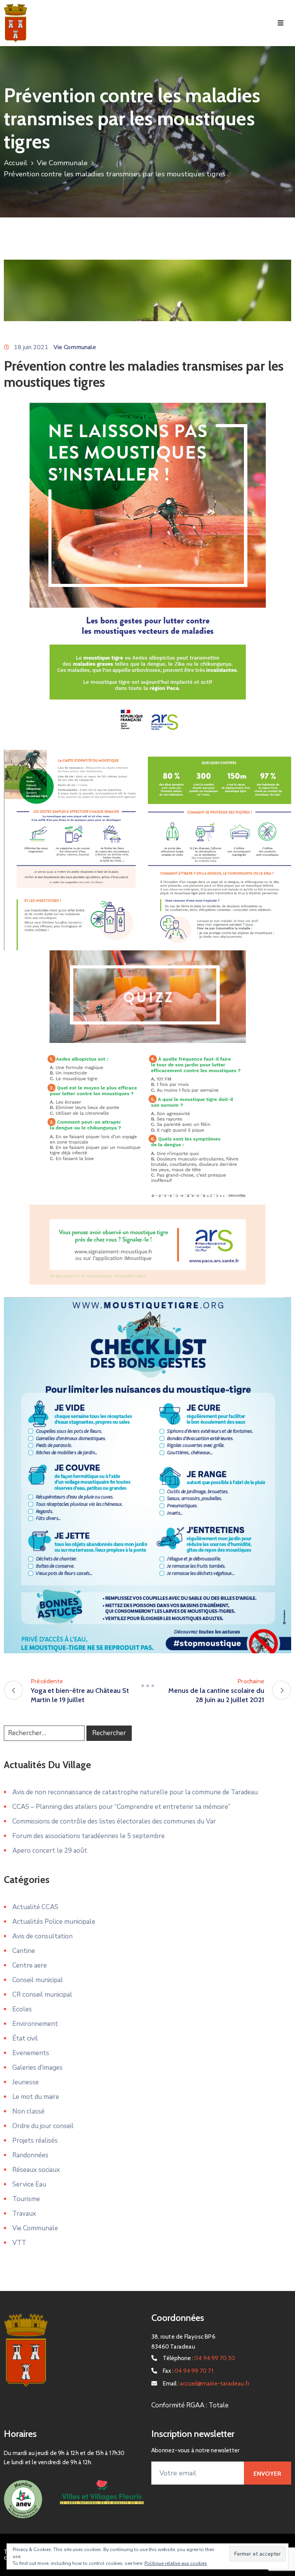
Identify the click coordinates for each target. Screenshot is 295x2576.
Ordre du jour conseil (43, 2126)
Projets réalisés (35, 2141)
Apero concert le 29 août (50, 1851)
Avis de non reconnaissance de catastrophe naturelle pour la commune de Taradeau (135, 1792)
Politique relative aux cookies (176, 2563)
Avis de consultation (42, 1936)
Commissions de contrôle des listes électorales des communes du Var (114, 1821)
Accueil (16, 163)
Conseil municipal (38, 1980)
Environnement (35, 2024)
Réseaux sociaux (36, 2170)
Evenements (31, 2053)
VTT (19, 2243)
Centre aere (30, 1965)
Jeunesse (26, 2082)
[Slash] (147, 1686)
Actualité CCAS (35, 1907)
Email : (206, 2384)
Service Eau (29, 2184)
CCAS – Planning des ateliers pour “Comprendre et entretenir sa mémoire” (121, 1807)
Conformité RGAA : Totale (190, 2405)
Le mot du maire (36, 2097)
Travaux (24, 2214)
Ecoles (22, 2009)
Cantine (24, 1951)
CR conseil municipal (42, 1995)
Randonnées (30, 2155)
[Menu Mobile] (281, 23)
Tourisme (26, 2199)
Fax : (188, 2371)
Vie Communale (62, 163)
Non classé (28, 2111)
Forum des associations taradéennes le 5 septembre (89, 1836)
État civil (25, 2038)
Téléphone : (199, 2358)
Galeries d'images (37, 2068)
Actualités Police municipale (54, 1922)
